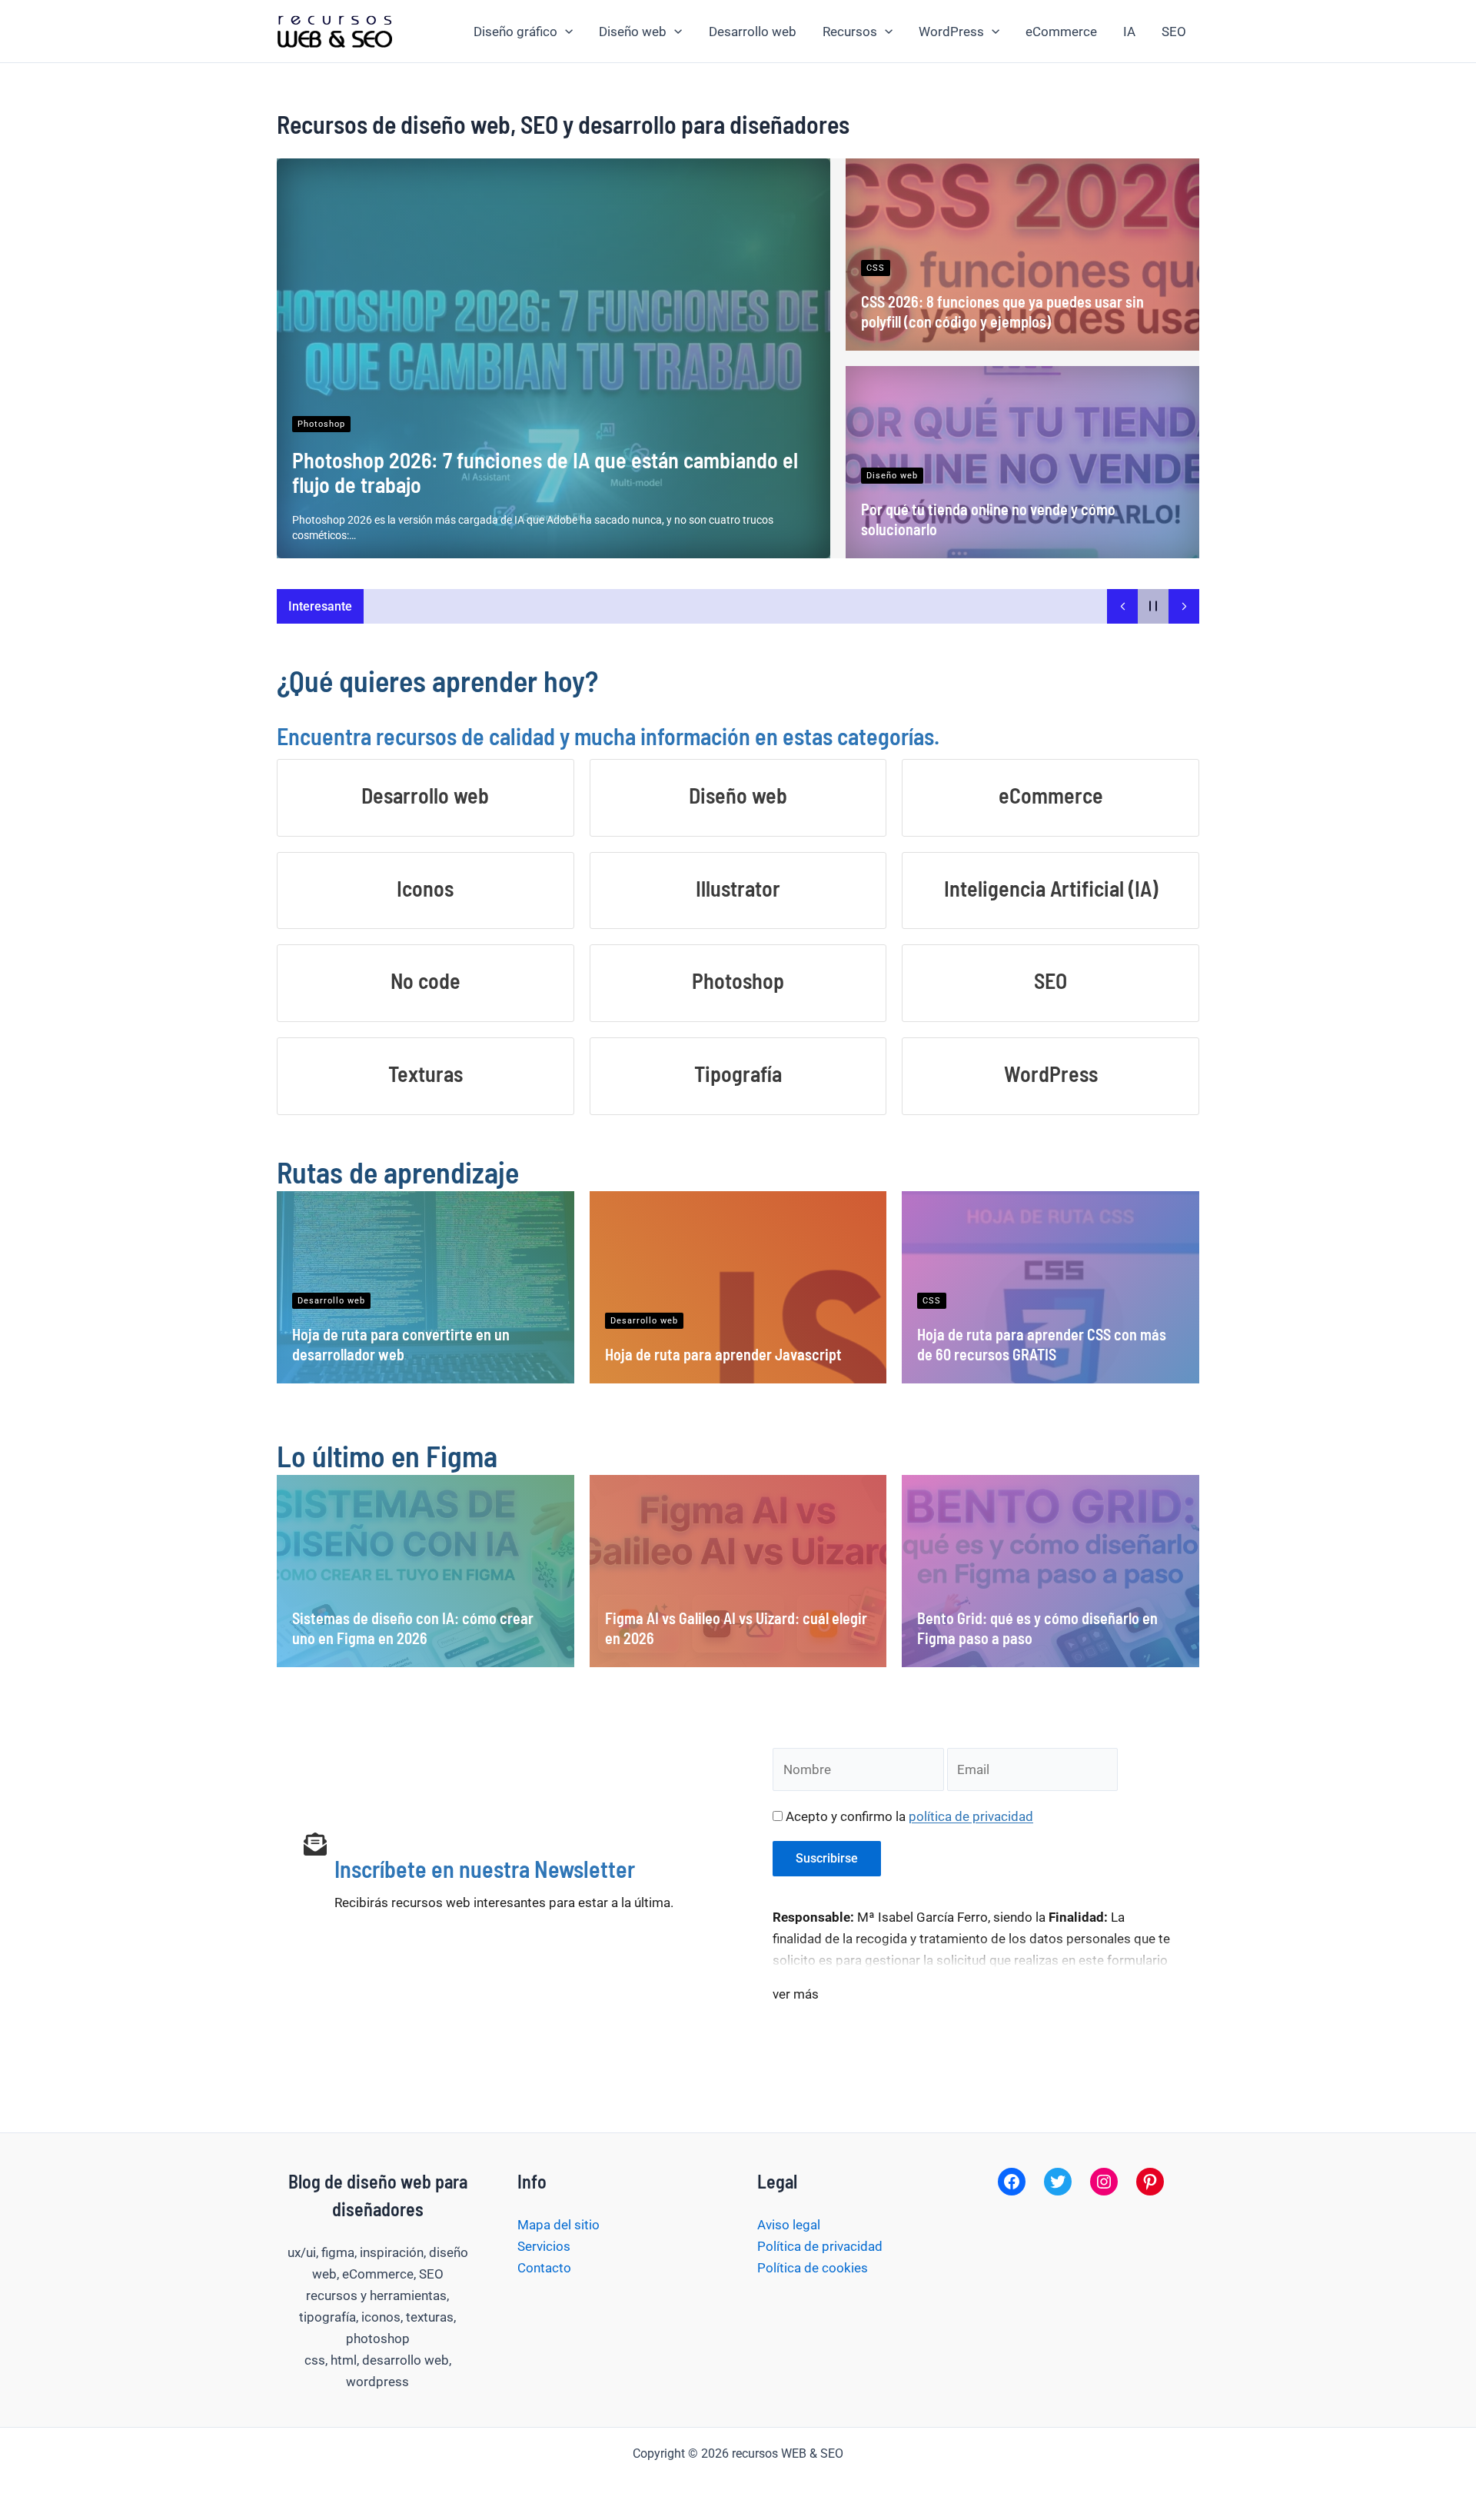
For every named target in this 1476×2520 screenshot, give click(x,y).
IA (1129, 32)
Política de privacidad (820, 2246)
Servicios (544, 2246)
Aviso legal (789, 2225)
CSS (876, 268)
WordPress (951, 32)
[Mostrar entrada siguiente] (1184, 606)
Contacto (544, 2268)
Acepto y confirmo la (908, 1816)
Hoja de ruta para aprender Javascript (723, 1354)
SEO (1174, 32)
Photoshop (321, 424)
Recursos (850, 32)
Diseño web (633, 32)
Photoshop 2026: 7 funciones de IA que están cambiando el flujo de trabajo (545, 472)
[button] (565, 32)
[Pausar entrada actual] (1153, 606)
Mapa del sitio (558, 2225)
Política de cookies (813, 2268)
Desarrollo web (753, 32)
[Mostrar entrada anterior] (1122, 606)
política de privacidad (971, 1816)
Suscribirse (827, 1858)
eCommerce (1061, 32)
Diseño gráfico (515, 32)
